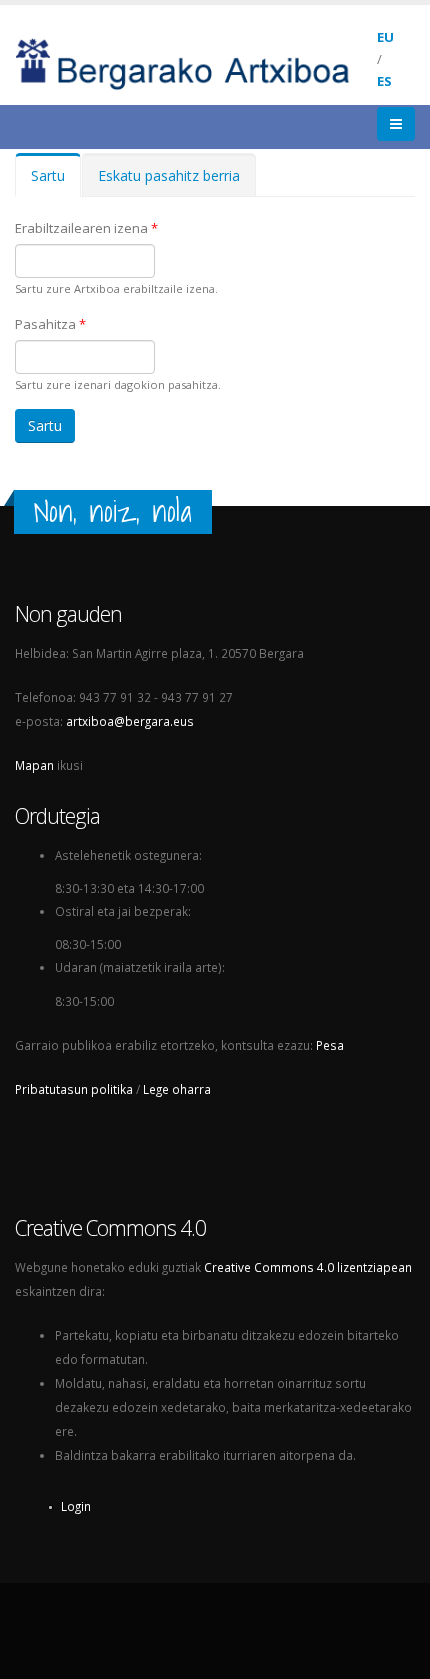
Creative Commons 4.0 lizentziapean (308, 1267)
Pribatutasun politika (74, 1089)
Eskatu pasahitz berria (169, 175)
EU (385, 37)
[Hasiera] (196, 62)
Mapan (34, 765)
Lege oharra (177, 1089)
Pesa (330, 1045)
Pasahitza (50, 324)
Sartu (56, 181)
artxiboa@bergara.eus (130, 721)
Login (76, 1506)
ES (384, 81)
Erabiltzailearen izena (86, 228)
